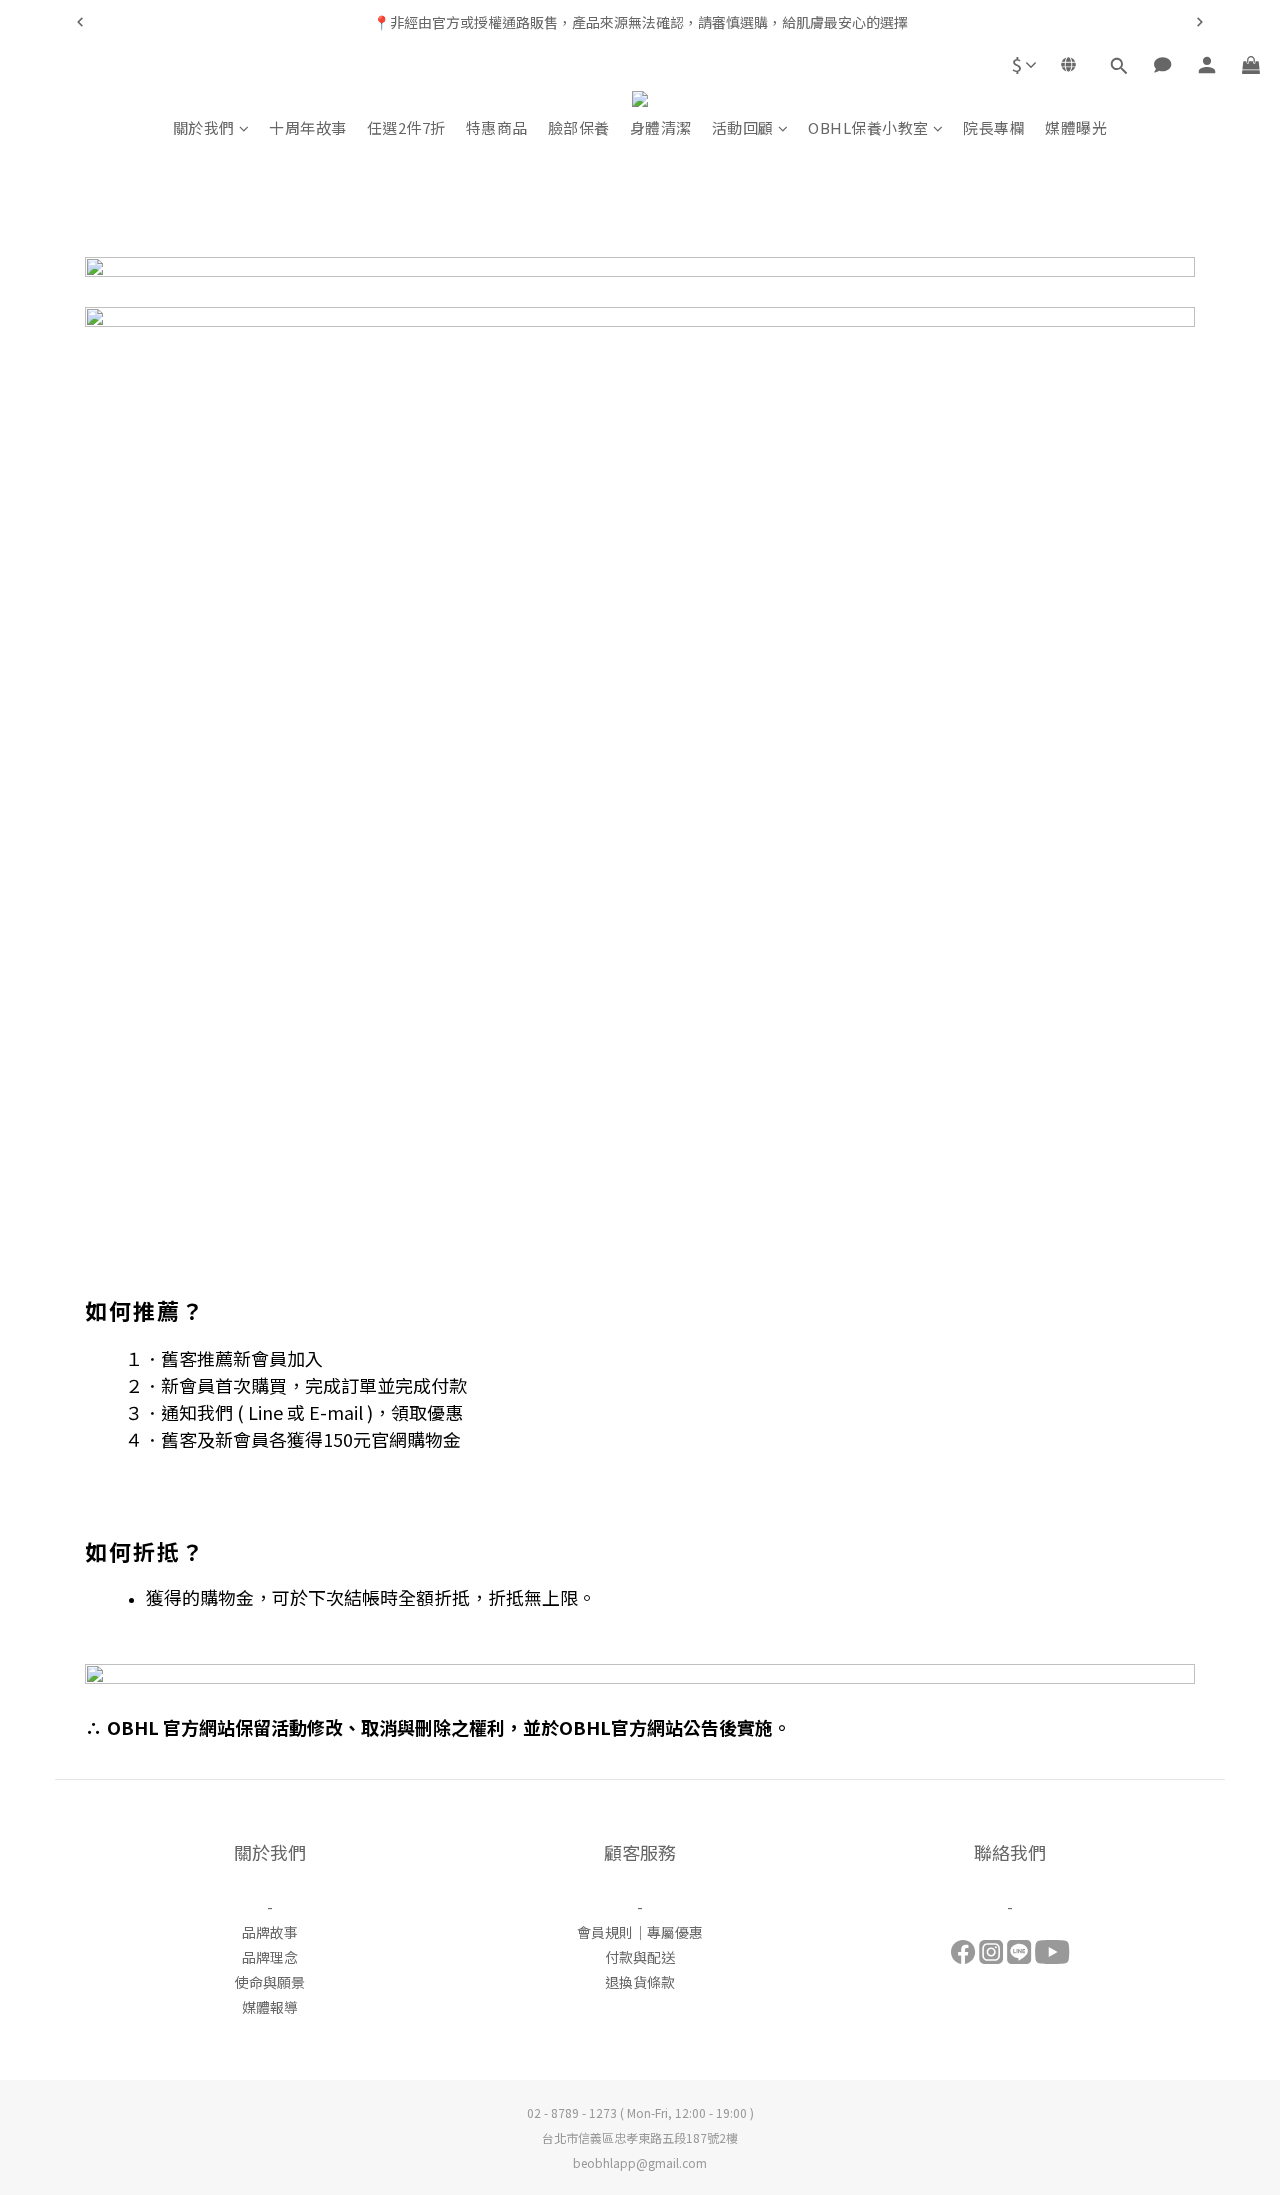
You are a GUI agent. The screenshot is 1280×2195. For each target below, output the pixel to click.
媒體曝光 (1076, 127)
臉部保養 (579, 127)
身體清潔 (661, 127)
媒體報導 (270, 2007)
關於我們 (204, 127)
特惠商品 (497, 127)
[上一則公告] (80, 22)
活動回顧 (743, 127)
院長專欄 (994, 127)
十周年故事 (308, 127)
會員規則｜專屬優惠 (640, 1932)
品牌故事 (270, 1932)
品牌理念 (270, 1957)
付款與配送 (640, 1957)
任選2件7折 (406, 127)
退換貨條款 (640, 1982)
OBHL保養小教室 (868, 127)
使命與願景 (270, 1982)
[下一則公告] (1200, 22)
